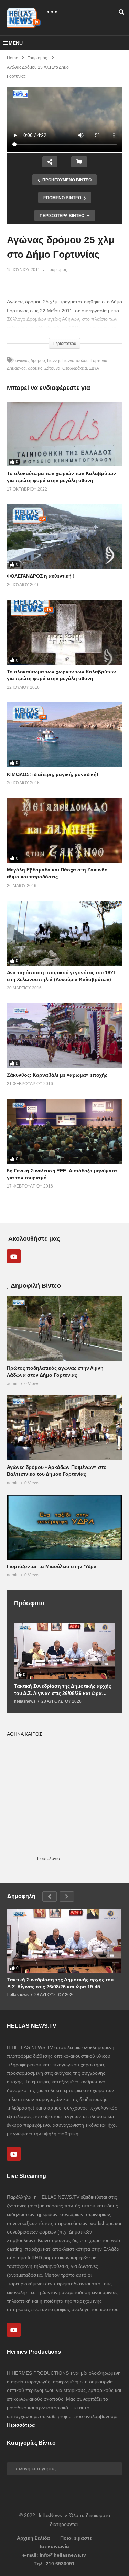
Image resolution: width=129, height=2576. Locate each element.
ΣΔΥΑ (94, 368)
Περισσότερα (21, 2425)
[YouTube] (14, 1256)
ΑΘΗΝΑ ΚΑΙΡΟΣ (25, 1734)
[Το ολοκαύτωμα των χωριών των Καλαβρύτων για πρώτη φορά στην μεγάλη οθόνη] (64, 434)
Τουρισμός (57, 270)
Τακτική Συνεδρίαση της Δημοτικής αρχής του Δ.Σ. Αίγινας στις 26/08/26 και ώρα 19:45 (63, 1690)
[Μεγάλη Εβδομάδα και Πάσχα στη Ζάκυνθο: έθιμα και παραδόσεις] (64, 831)
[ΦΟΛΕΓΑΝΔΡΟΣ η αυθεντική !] (64, 537)
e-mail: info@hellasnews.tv (54, 2555)
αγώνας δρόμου (30, 361)
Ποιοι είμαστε (76, 2538)
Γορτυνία (99, 361)
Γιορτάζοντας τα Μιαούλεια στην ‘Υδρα (52, 1566)
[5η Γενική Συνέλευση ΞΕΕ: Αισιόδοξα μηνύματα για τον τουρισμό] (64, 1131)
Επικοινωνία (54, 2546)
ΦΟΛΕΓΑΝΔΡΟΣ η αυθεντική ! (41, 576)
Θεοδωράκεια (75, 368)
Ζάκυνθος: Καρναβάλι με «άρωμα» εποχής (57, 1075)
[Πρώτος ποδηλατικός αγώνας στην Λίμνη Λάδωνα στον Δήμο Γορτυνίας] (64, 1329)
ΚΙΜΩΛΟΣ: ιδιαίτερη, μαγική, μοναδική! (53, 774)
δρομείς (35, 368)
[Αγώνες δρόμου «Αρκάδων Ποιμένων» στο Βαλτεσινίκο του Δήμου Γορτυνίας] (64, 1428)
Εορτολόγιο (49, 1859)
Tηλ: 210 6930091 (54, 2564)
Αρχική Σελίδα (33, 2538)
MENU (16, 43)
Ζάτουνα (52, 368)
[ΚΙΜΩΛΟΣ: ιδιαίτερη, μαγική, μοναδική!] (64, 735)
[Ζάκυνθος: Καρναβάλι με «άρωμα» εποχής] (64, 1036)
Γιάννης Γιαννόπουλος (68, 361)
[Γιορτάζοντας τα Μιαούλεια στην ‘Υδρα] (64, 1527)
